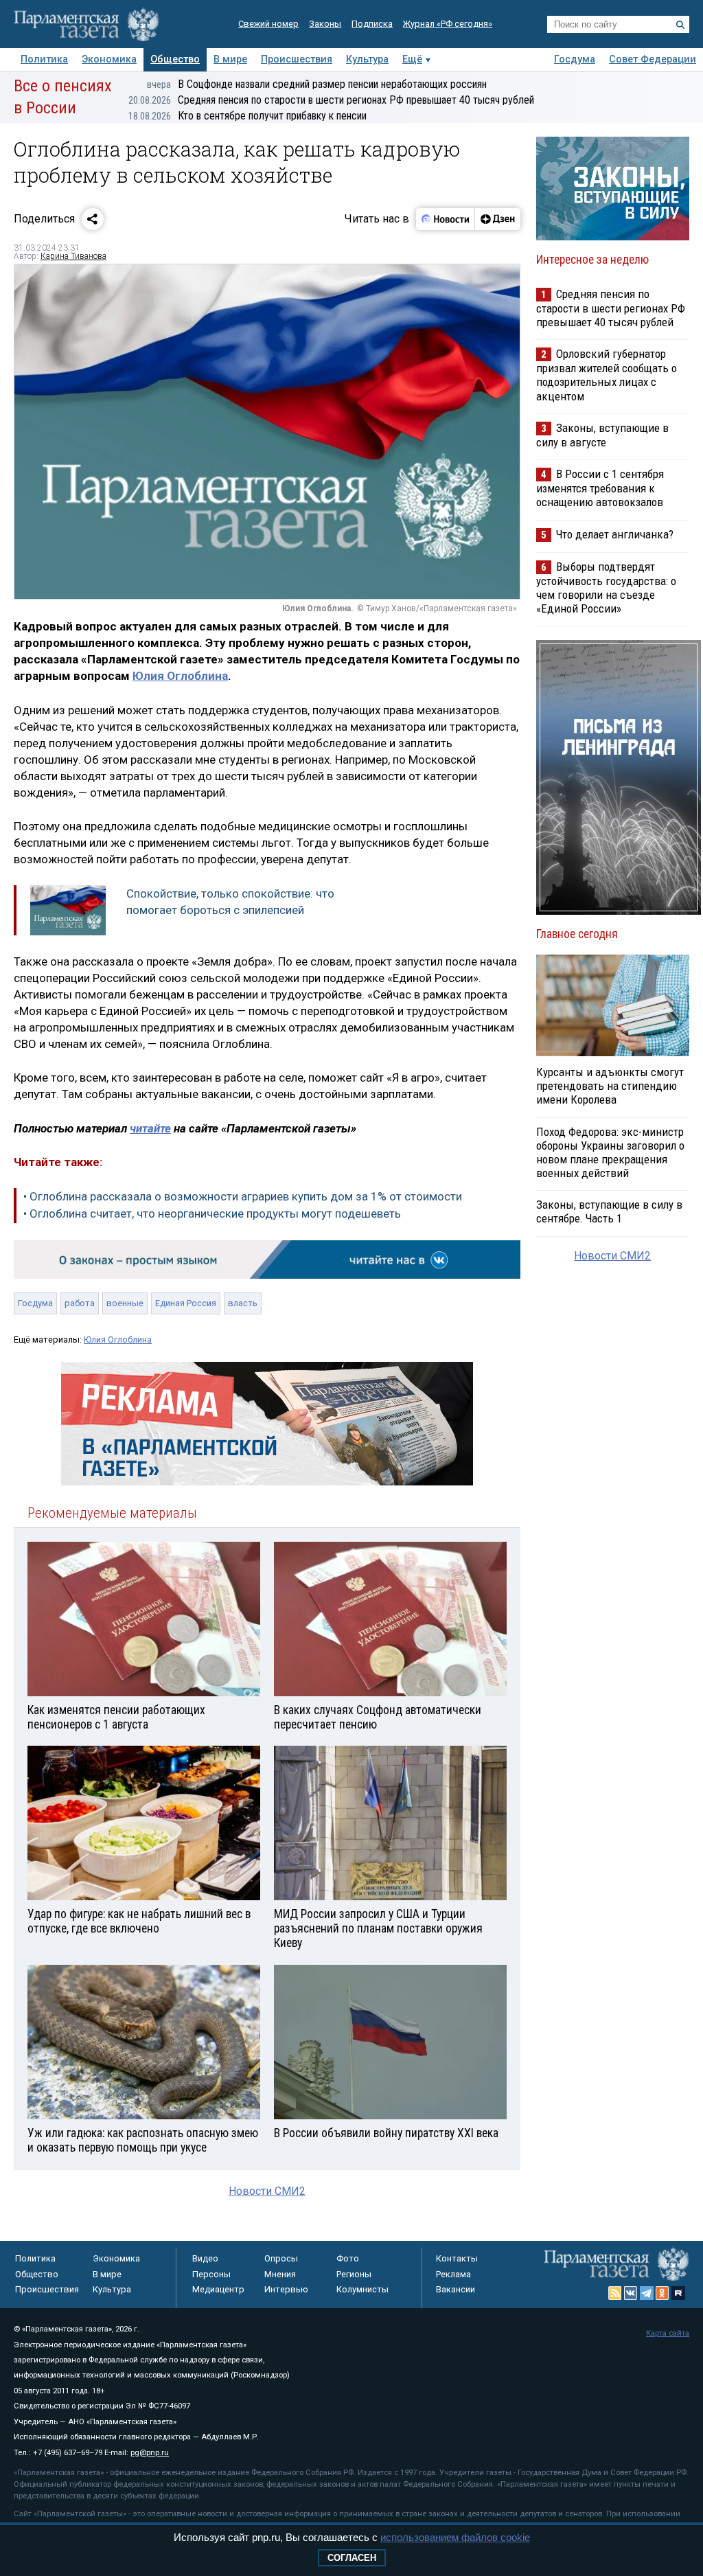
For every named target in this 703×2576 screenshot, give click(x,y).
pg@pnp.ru (150, 2453)
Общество (175, 59)
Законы (325, 24)
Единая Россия (186, 1303)
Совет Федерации (653, 59)
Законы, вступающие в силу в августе (602, 435)
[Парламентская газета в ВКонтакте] (631, 2293)
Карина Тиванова (73, 256)
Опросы (281, 2258)
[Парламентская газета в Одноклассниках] (662, 2293)
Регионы (354, 2274)
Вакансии (456, 2289)
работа (80, 1303)
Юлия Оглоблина (180, 676)
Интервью (286, 2289)
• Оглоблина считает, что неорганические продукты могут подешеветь (212, 1213)
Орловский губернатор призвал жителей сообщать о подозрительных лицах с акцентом (607, 375)
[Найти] (680, 25)
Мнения (280, 2274)
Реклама (453, 2274)
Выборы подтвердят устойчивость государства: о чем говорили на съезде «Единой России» (606, 588)
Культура (367, 59)
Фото (348, 2258)
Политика (44, 59)
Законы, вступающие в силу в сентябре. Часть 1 (609, 1211)
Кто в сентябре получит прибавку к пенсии (247, 116)
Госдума (575, 59)
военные (125, 1303)
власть (243, 1303)
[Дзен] (497, 219)
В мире (230, 59)
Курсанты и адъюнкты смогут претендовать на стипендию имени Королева (610, 1086)
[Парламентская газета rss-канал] (615, 2293)
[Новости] (446, 219)
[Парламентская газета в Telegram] (647, 2293)
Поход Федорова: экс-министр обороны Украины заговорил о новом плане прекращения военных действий (610, 1152)
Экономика (109, 59)
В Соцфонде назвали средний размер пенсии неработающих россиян (317, 84)
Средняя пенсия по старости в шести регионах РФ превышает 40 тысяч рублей (331, 100)
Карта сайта (668, 2333)
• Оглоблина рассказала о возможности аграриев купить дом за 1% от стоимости (243, 1196)
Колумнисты (362, 2289)
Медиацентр (218, 2289)
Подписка (372, 24)
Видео (205, 2258)
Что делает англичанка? (615, 534)
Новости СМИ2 (267, 2191)
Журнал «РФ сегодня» (448, 24)
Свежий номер (268, 24)
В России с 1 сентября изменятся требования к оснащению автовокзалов (600, 488)
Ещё (412, 59)
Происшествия (297, 59)
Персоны (211, 2274)
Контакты (457, 2258)
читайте (150, 1128)
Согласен (352, 2558)
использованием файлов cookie (455, 2537)
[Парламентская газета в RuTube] (678, 2293)
